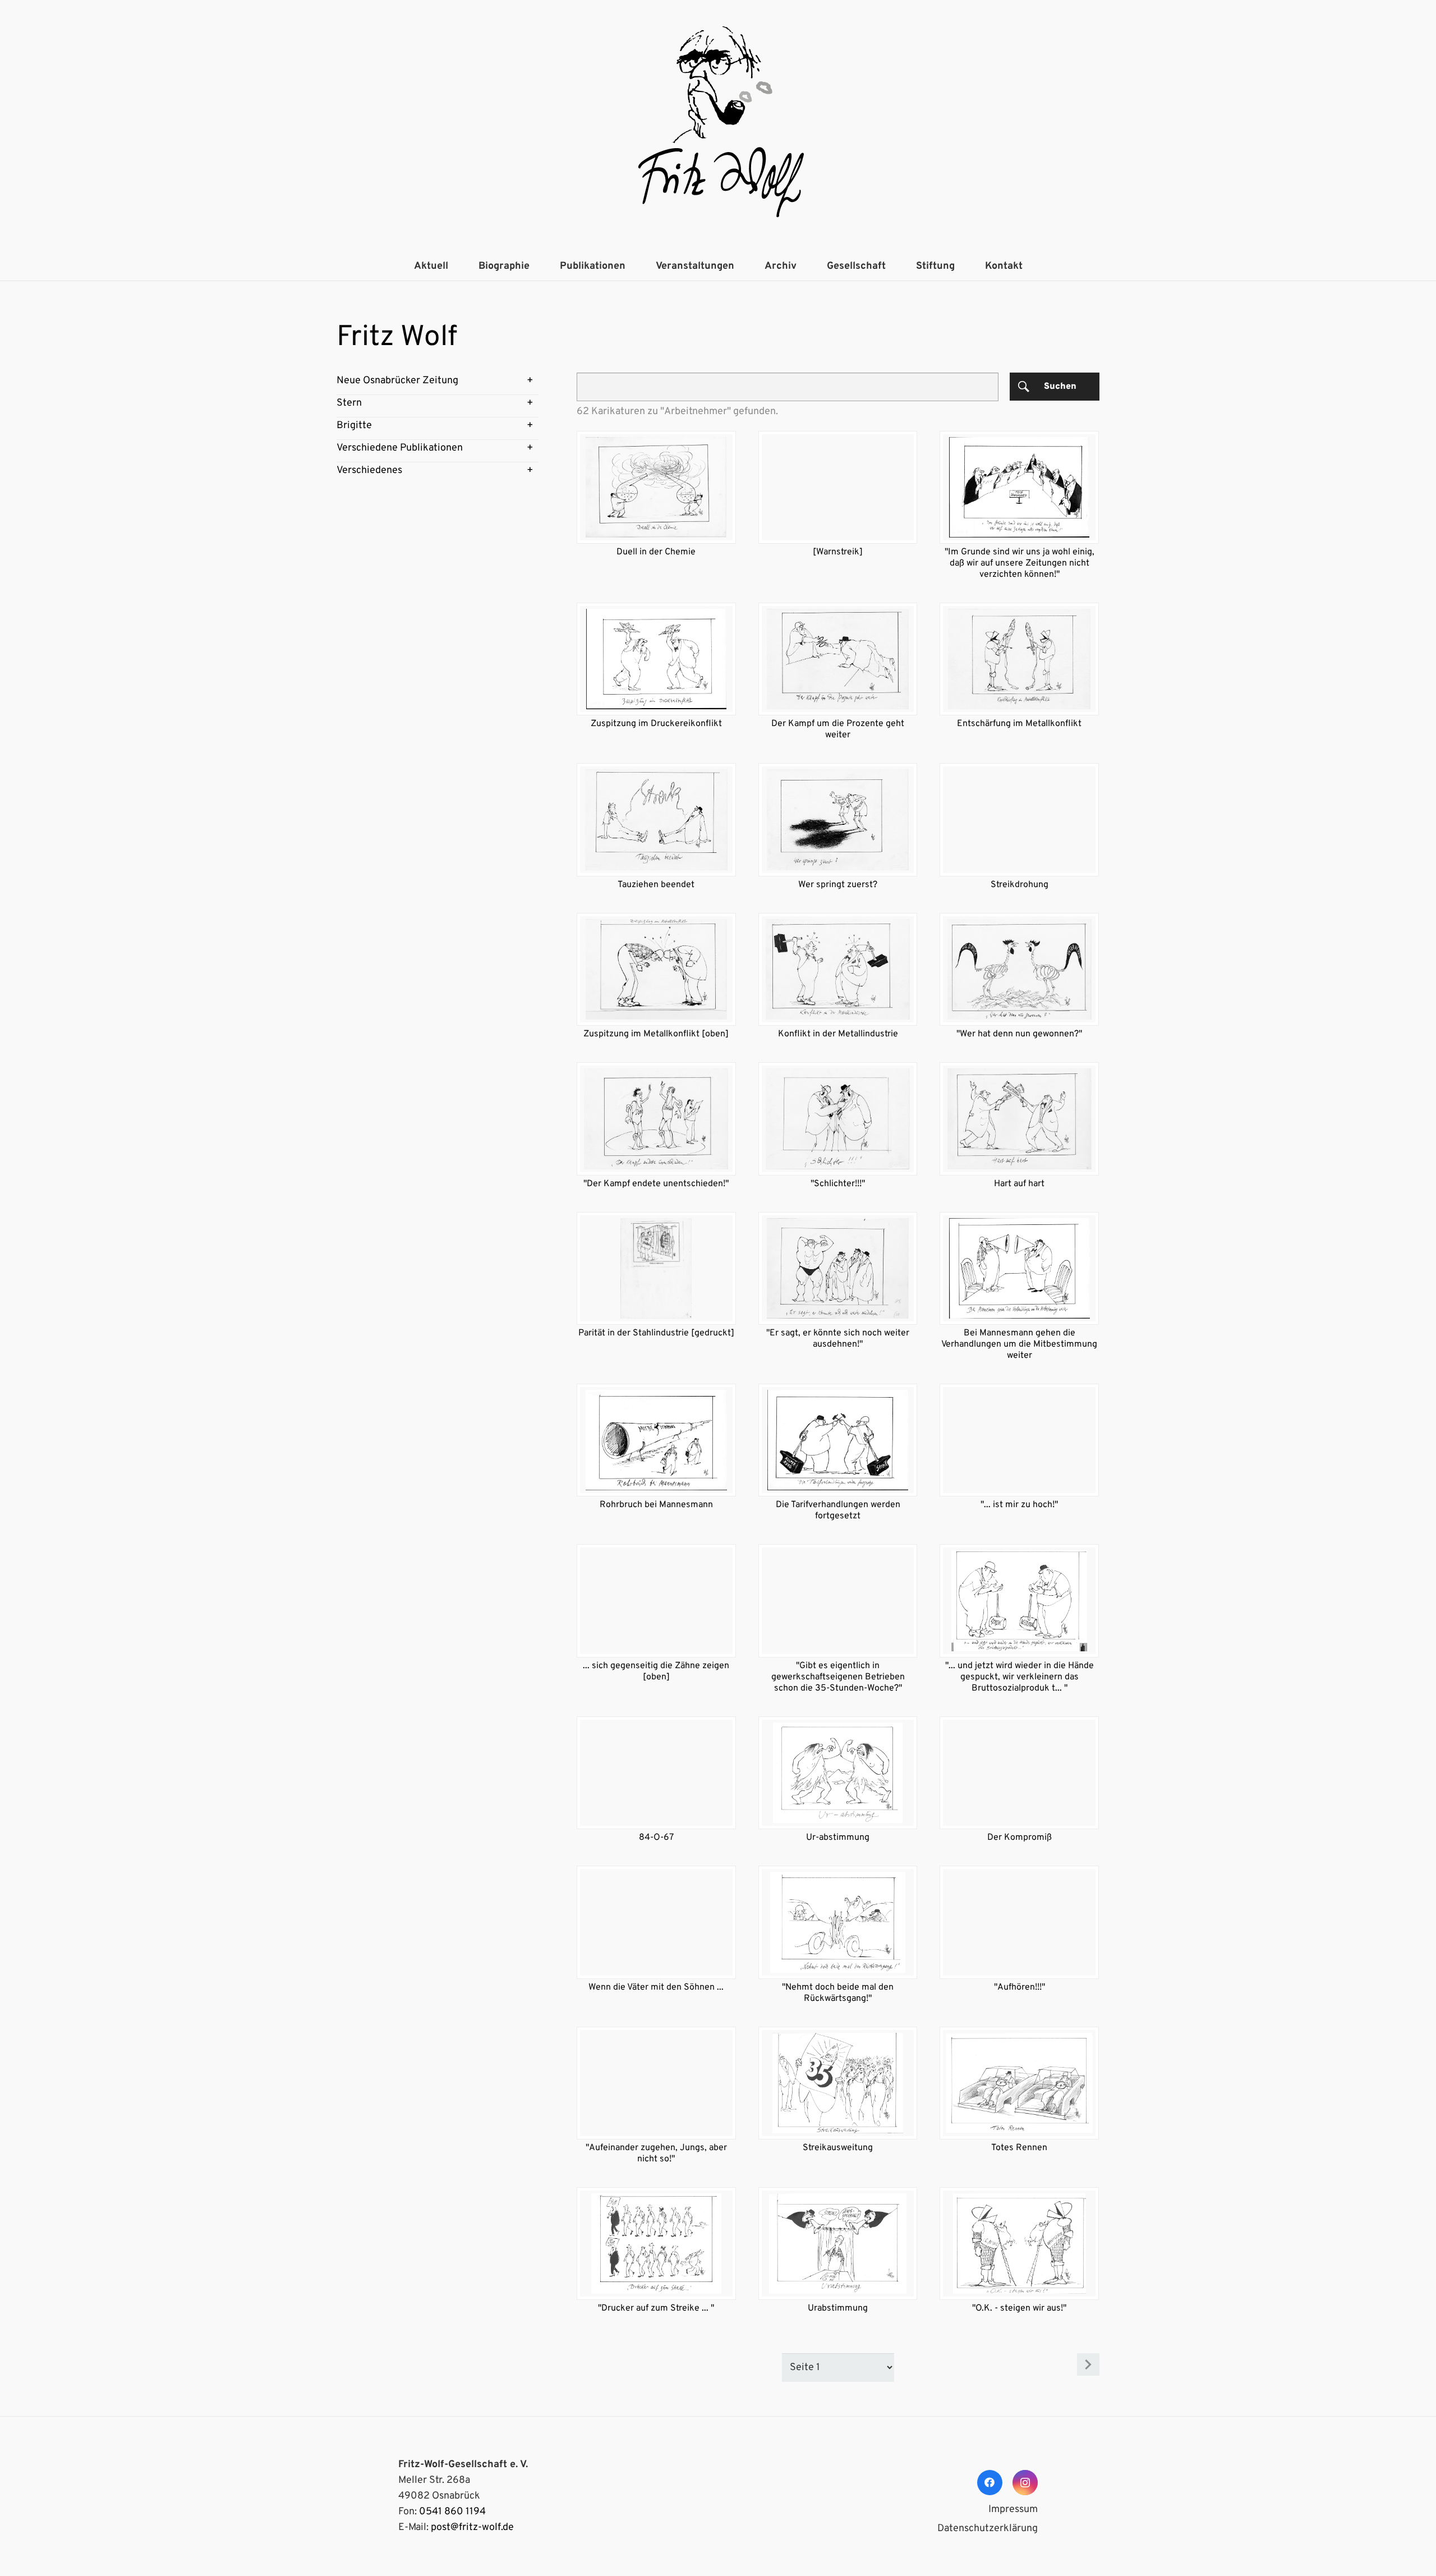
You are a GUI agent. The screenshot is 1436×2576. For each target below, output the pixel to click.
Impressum (1013, 2510)
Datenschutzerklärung (988, 2529)
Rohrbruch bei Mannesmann (656, 1505)
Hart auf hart (1019, 1184)
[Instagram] (1025, 2483)
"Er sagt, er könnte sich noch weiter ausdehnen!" (838, 1339)
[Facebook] (990, 2483)
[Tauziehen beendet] (656, 819)
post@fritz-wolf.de (472, 2527)
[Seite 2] (1088, 2364)
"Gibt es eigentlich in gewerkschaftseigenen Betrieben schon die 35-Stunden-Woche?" (838, 1677)
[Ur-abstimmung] (838, 1773)
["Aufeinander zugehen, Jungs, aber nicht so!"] (656, 2083)
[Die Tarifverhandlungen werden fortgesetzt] (838, 1440)
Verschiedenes (369, 470)
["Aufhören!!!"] (1019, 1922)
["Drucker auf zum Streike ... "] (656, 2244)
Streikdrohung (1020, 885)
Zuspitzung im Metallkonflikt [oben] (656, 1034)
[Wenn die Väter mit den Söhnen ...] (656, 1922)
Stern (349, 403)
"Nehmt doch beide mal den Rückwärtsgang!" (838, 1993)
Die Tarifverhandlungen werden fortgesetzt (838, 1510)
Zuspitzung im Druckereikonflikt (656, 724)
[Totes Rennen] (1019, 2083)
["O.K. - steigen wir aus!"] (1019, 2244)
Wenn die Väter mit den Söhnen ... (656, 1987)
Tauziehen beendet (656, 885)
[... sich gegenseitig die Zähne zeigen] (656, 1601)
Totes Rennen (1019, 2148)
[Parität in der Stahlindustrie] (656, 1268)
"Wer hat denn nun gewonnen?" (1019, 1034)
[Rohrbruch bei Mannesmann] (656, 1440)
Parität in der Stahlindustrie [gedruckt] (656, 1333)
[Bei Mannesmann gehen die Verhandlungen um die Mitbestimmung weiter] (1019, 1268)
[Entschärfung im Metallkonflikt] (1019, 659)
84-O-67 (656, 1838)
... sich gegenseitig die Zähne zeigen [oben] (656, 1672)
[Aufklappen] (530, 381)
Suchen (1060, 387)
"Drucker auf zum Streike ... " (656, 2308)
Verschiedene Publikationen (400, 448)
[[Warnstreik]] (838, 487)
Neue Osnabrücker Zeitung (397, 381)
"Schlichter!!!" (838, 1184)
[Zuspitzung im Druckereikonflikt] (656, 659)
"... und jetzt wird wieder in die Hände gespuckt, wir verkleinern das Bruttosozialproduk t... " (1020, 1677)
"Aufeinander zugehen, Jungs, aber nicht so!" (656, 2153)
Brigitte (354, 426)
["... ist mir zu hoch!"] (1019, 1440)
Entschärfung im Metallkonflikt (1019, 724)
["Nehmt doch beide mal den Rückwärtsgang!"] (838, 1922)
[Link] (718, 126)
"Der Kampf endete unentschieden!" (656, 1184)
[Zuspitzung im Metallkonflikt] (656, 969)
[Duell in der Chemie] (656, 487)
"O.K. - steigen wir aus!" (1019, 2308)
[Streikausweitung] (838, 2083)
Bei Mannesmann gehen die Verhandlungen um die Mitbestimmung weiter (1019, 1344)
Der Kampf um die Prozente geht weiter (838, 729)
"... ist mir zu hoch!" (1019, 1505)
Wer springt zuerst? (838, 885)
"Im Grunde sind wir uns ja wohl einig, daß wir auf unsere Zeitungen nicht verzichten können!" (1020, 563)
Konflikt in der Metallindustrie (838, 1034)
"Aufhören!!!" (1020, 1987)
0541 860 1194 (452, 2512)
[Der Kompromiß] (1019, 1773)
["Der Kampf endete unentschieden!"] (656, 1119)
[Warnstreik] (838, 552)
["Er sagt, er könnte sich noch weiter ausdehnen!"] (838, 1268)
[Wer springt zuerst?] (838, 819)
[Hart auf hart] (1019, 1119)
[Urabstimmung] (838, 2244)
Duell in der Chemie (656, 552)
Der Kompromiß (1020, 1838)
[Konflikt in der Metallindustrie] (838, 969)
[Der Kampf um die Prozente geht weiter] (838, 659)
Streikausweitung (838, 2148)
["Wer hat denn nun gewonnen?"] (1019, 969)
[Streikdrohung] (1019, 819)
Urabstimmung (838, 2308)
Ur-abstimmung (838, 1838)
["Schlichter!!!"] (838, 1119)
